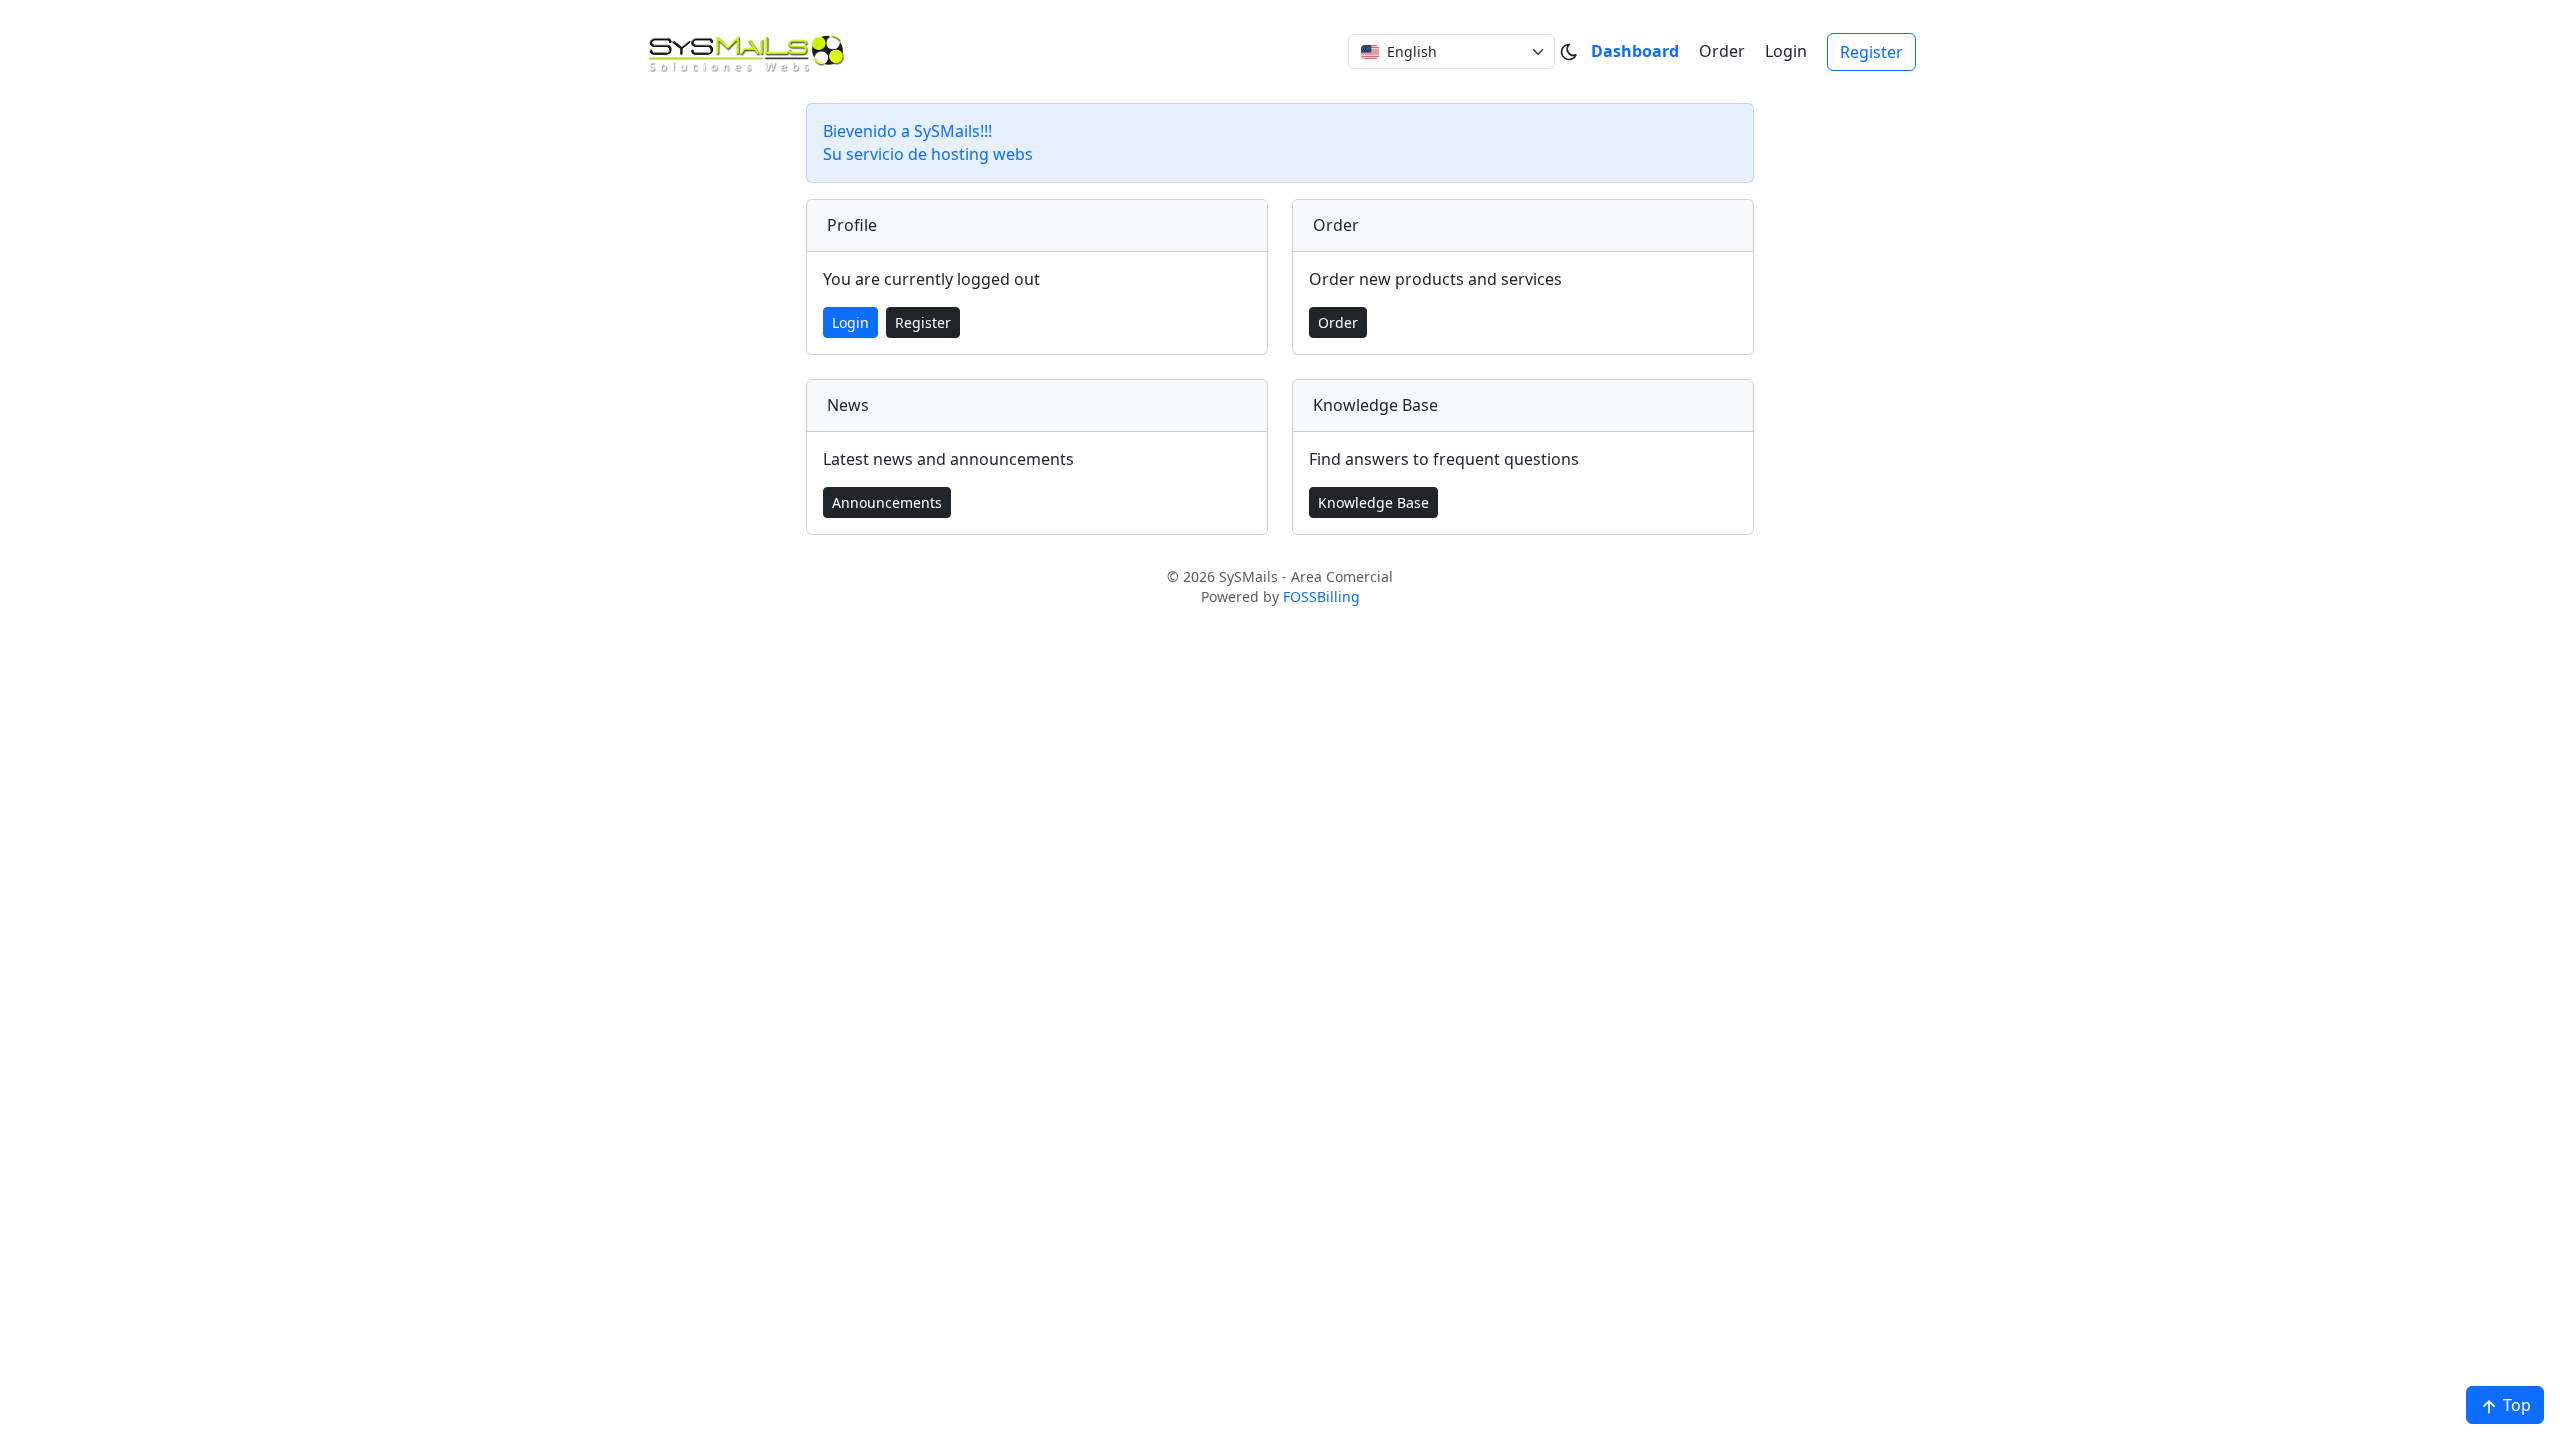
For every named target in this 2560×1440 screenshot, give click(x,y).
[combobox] (1451, 51)
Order (1722, 51)
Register (1871, 52)
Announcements (887, 502)
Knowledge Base (1373, 502)
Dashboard (1635, 51)
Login (1786, 51)
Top (2515, 1405)
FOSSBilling (1321, 596)
